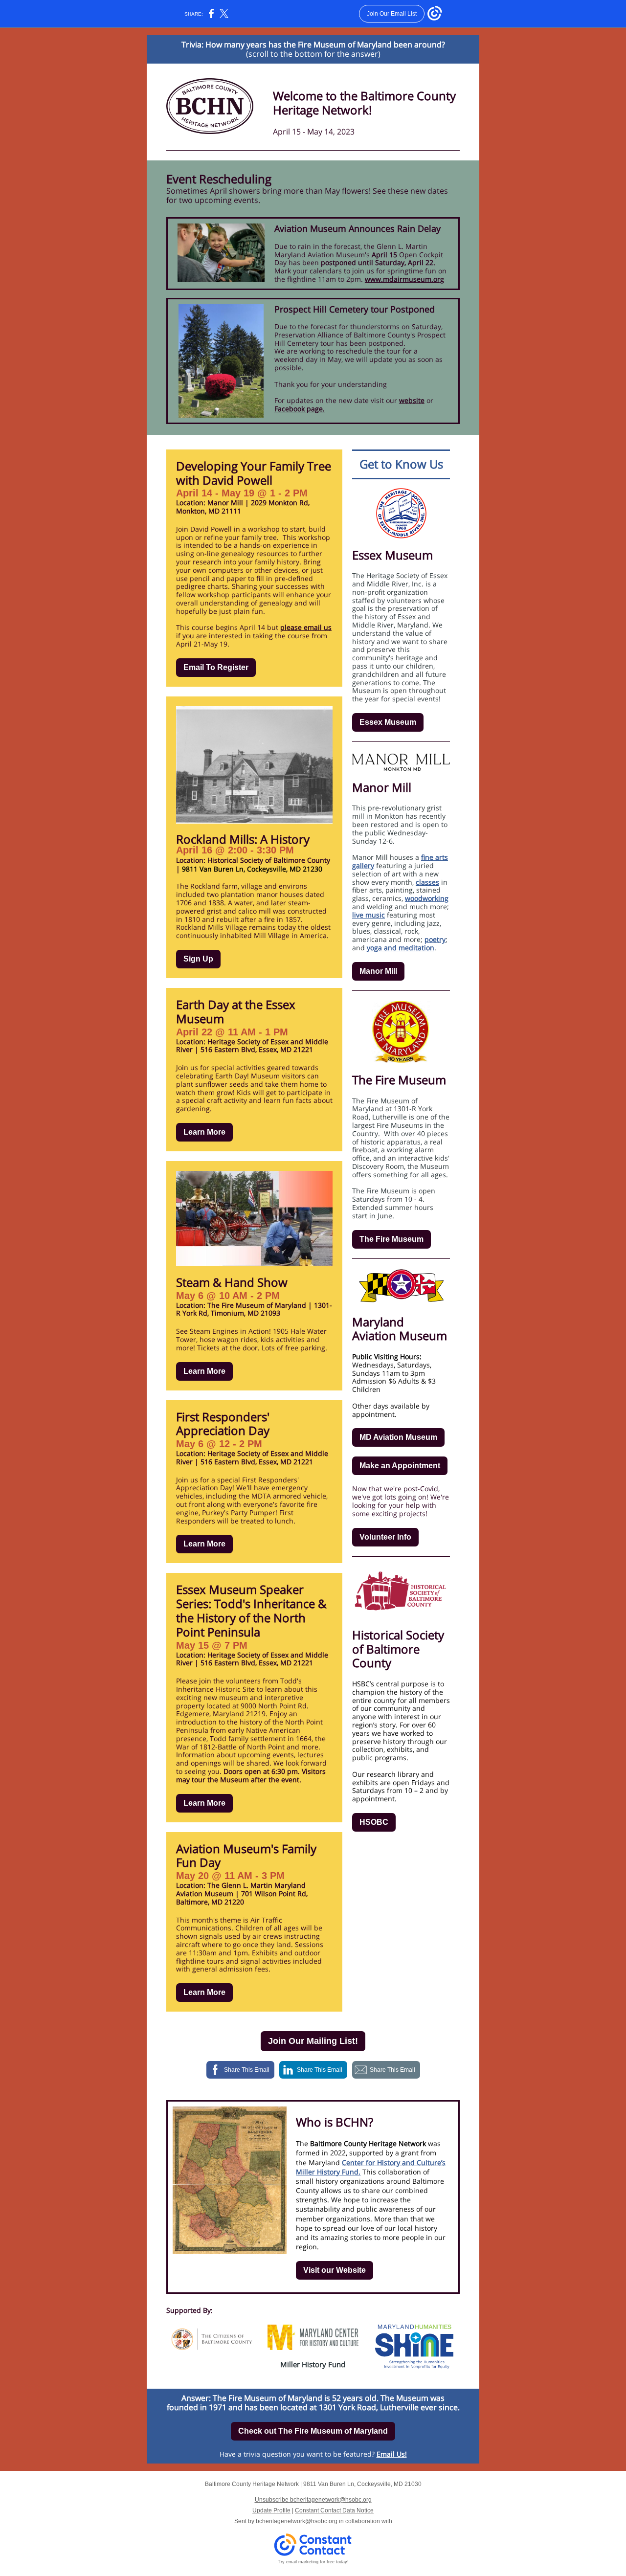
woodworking (427, 898)
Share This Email (247, 2070)
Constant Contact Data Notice (334, 2510)
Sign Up (198, 959)
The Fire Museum (391, 1239)
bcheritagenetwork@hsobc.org (297, 2521)
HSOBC (374, 1822)
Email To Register (216, 667)
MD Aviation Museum (398, 1437)
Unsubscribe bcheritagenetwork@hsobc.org (313, 2500)
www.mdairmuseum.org (404, 279)
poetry (435, 939)
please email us (306, 627)
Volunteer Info (385, 1537)
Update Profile (271, 2510)
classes (427, 882)
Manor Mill (378, 971)
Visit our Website (335, 2270)
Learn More (204, 1132)
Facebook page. (300, 409)
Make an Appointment (400, 1466)
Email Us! (392, 2454)
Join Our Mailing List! (313, 2041)
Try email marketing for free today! (313, 2562)
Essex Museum (388, 722)
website (412, 400)
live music (369, 915)
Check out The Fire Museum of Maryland (313, 2431)
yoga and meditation (401, 948)
